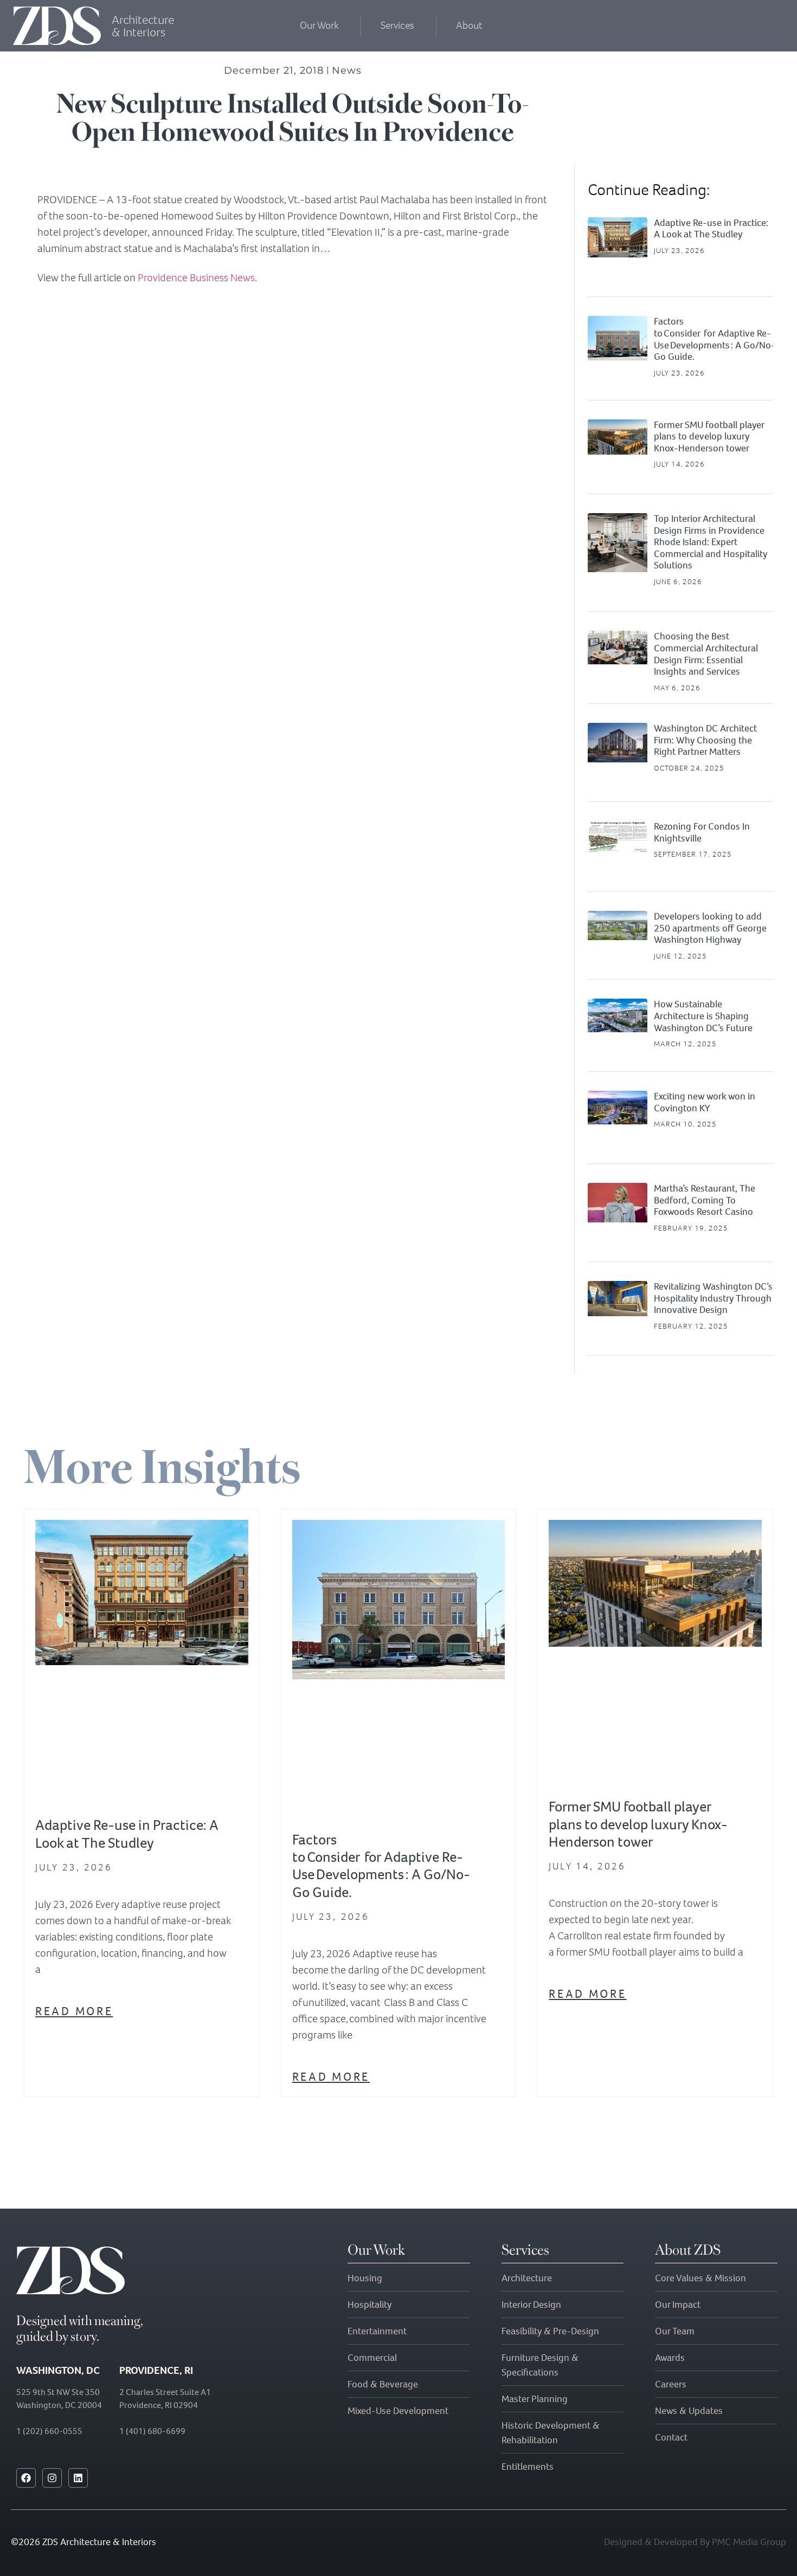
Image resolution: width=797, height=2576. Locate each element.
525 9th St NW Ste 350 (58, 2392)
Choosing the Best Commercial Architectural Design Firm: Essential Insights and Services (706, 654)
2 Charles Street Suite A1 (165, 2392)
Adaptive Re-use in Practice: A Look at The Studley (711, 229)
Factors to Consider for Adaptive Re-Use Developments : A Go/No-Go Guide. (715, 339)
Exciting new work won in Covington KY (705, 1102)
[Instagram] (52, 2478)
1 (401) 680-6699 (152, 2431)
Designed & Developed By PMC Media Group (695, 2542)
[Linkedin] (78, 2478)
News (347, 70)
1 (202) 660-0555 (49, 2431)
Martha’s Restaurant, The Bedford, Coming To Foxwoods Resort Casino (705, 1200)
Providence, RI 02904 (159, 2405)
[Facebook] (26, 2478)
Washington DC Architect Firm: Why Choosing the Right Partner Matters (705, 740)
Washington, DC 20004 (59, 2405)
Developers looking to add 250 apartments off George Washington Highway (710, 928)
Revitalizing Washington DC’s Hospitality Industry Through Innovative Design (713, 1298)
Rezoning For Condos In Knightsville (702, 832)
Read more (74, 2011)
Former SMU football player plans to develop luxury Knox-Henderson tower (709, 436)
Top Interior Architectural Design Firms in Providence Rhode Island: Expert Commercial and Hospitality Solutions (711, 542)
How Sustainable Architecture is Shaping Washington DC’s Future (703, 1016)
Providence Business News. (197, 278)
